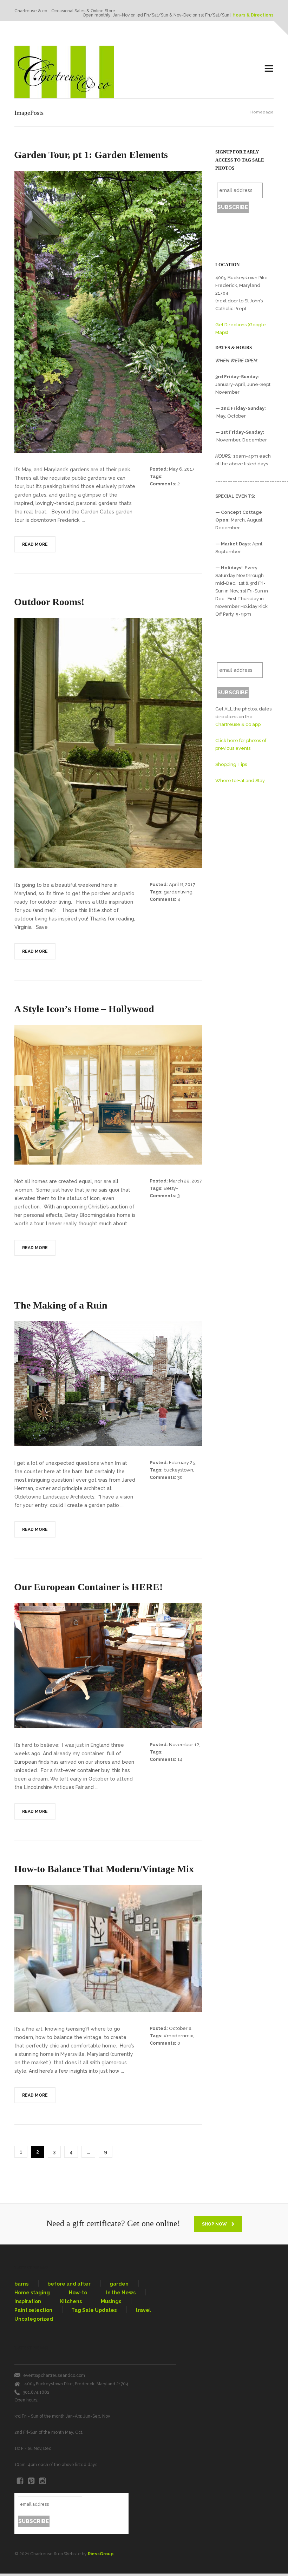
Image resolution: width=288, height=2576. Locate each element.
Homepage (262, 112)
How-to (78, 2293)
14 (180, 1759)
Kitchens (71, 2301)
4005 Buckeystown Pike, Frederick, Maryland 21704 (76, 2384)
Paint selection (33, 2310)
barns (21, 2284)
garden (119, 2284)
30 (180, 1477)
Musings (111, 2301)
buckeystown (178, 1470)
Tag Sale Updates (94, 2310)
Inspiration (28, 2301)
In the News (121, 2293)
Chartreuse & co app (238, 724)
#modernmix (178, 2036)
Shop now (215, 2224)
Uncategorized (34, 2319)
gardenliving (178, 892)
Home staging (32, 2293)
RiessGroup (101, 2554)
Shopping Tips (231, 764)
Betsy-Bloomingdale (166, 1191)
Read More (35, 544)
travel (143, 2310)
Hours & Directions (253, 15)
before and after (69, 2284)
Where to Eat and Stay (240, 781)
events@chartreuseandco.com (54, 2375)
